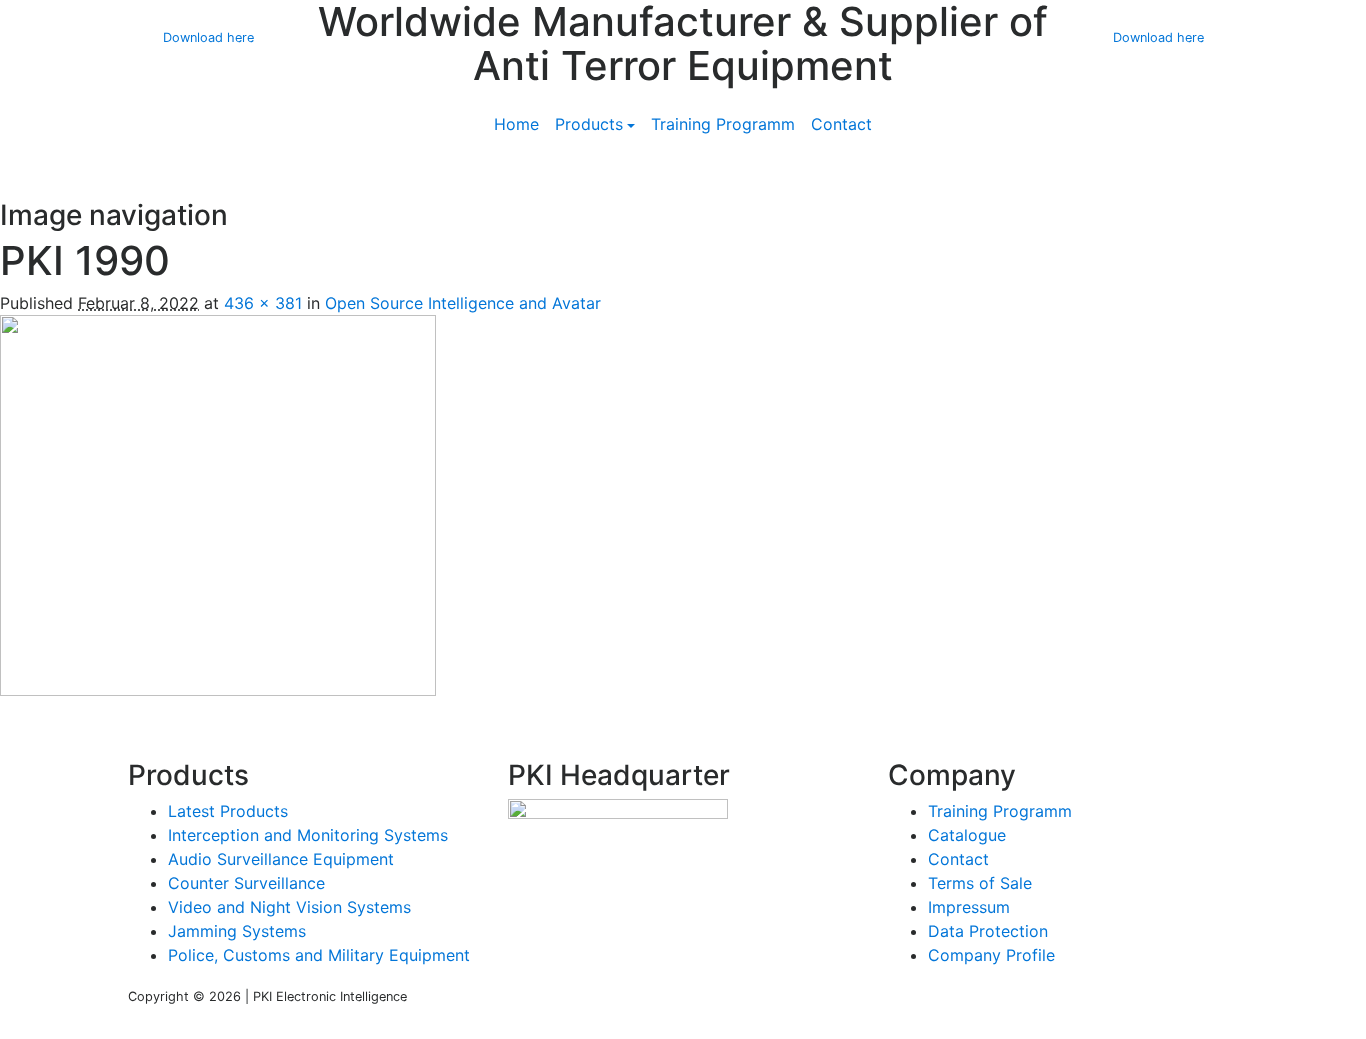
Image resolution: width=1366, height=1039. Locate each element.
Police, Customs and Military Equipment (319, 955)
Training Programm (723, 124)
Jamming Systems (237, 931)
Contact (841, 124)
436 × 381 (263, 303)
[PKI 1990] (218, 504)
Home (516, 124)
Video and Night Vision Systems (289, 907)
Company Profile (991, 955)
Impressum (969, 907)
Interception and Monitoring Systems (308, 835)
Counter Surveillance (246, 883)
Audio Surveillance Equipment (281, 859)
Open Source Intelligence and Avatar (463, 303)
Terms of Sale (980, 883)
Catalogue (967, 835)
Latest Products (228, 811)
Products (589, 124)
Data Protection (988, 931)
